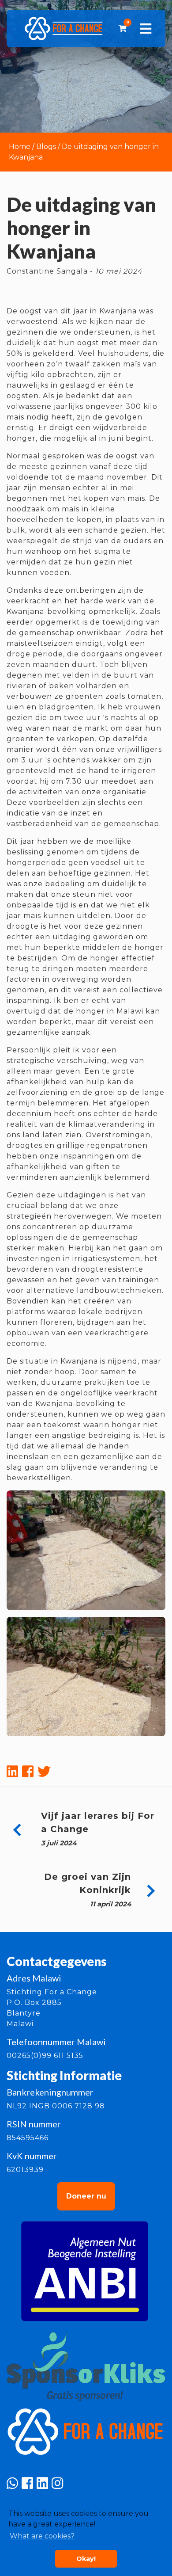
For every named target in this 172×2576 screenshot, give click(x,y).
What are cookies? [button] (42, 2536)
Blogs (46, 147)
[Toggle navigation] (146, 29)
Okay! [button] (86, 2559)
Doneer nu (86, 2196)
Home (20, 147)
